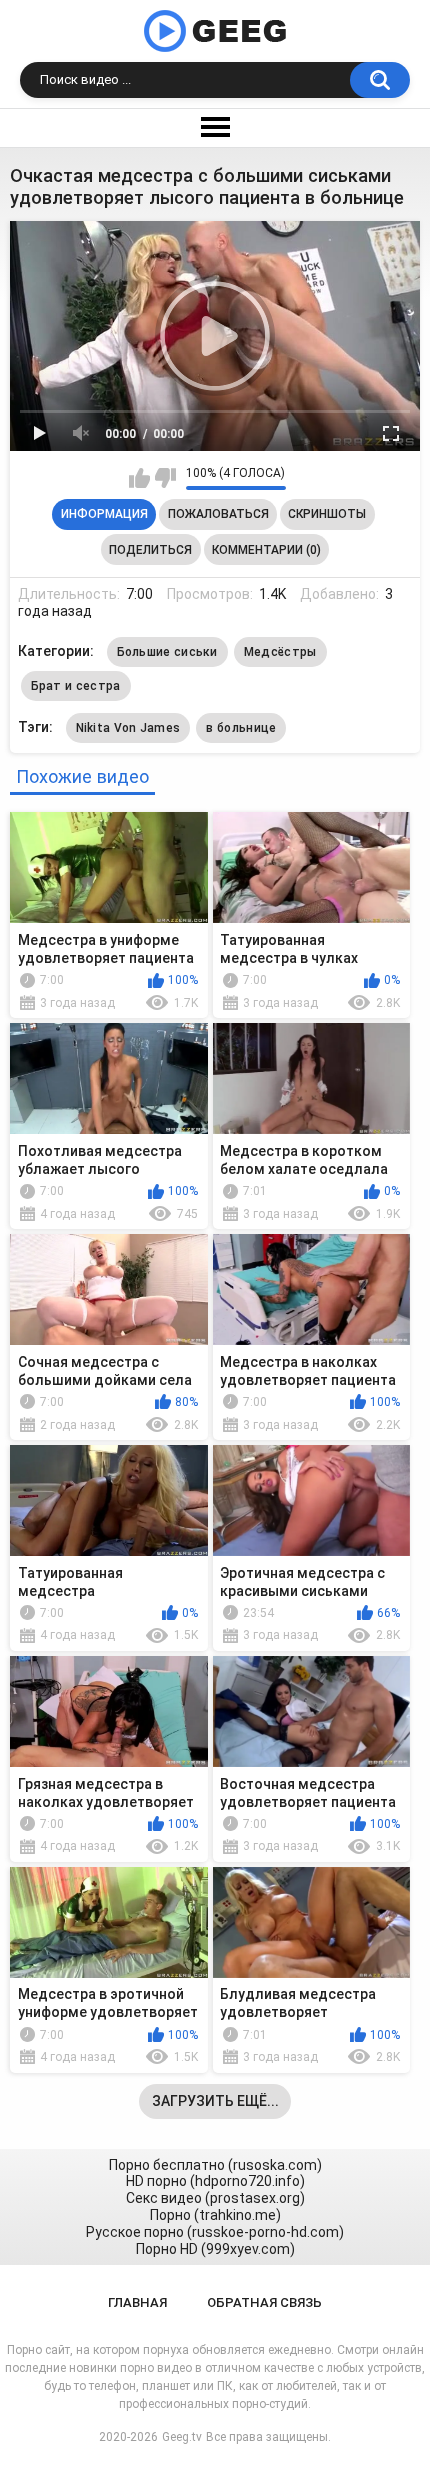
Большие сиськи (167, 652)
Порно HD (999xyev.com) (215, 2249)
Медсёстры (280, 652)
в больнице (241, 728)
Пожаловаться (218, 514)
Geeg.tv (182, 2437)
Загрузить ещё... (215, 2101)
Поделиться (150, 550)
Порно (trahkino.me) (215, 2215)
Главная (137, 2302)
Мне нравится (139, 478)
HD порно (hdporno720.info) (215, 2181)
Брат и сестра (76, 686)
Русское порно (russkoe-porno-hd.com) (215, 2232)
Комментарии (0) (266, 550)
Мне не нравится (165, 478)
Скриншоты (327, 514)
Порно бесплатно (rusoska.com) (215, 2165)
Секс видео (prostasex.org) (215, 2198)
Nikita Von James (128, 728)
